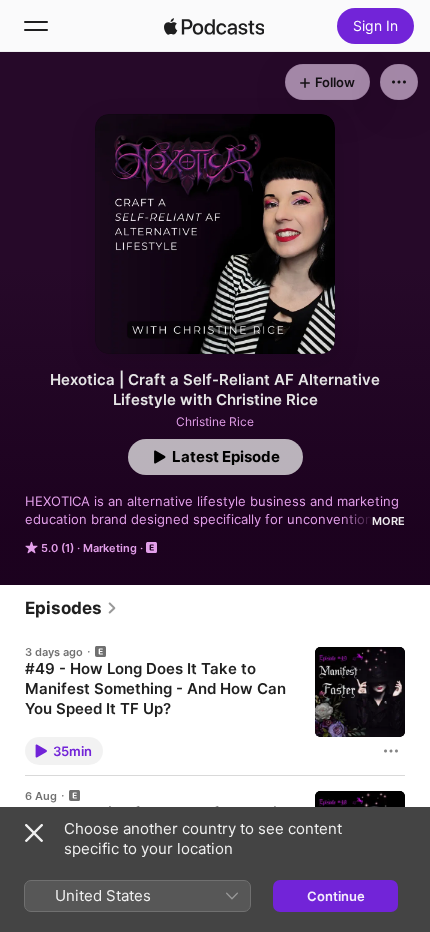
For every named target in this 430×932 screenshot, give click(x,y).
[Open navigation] (36, 26)
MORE (388, 521)
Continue (336, 896)
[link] (71, 608)
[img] (214, 26)
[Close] (34, 833)
